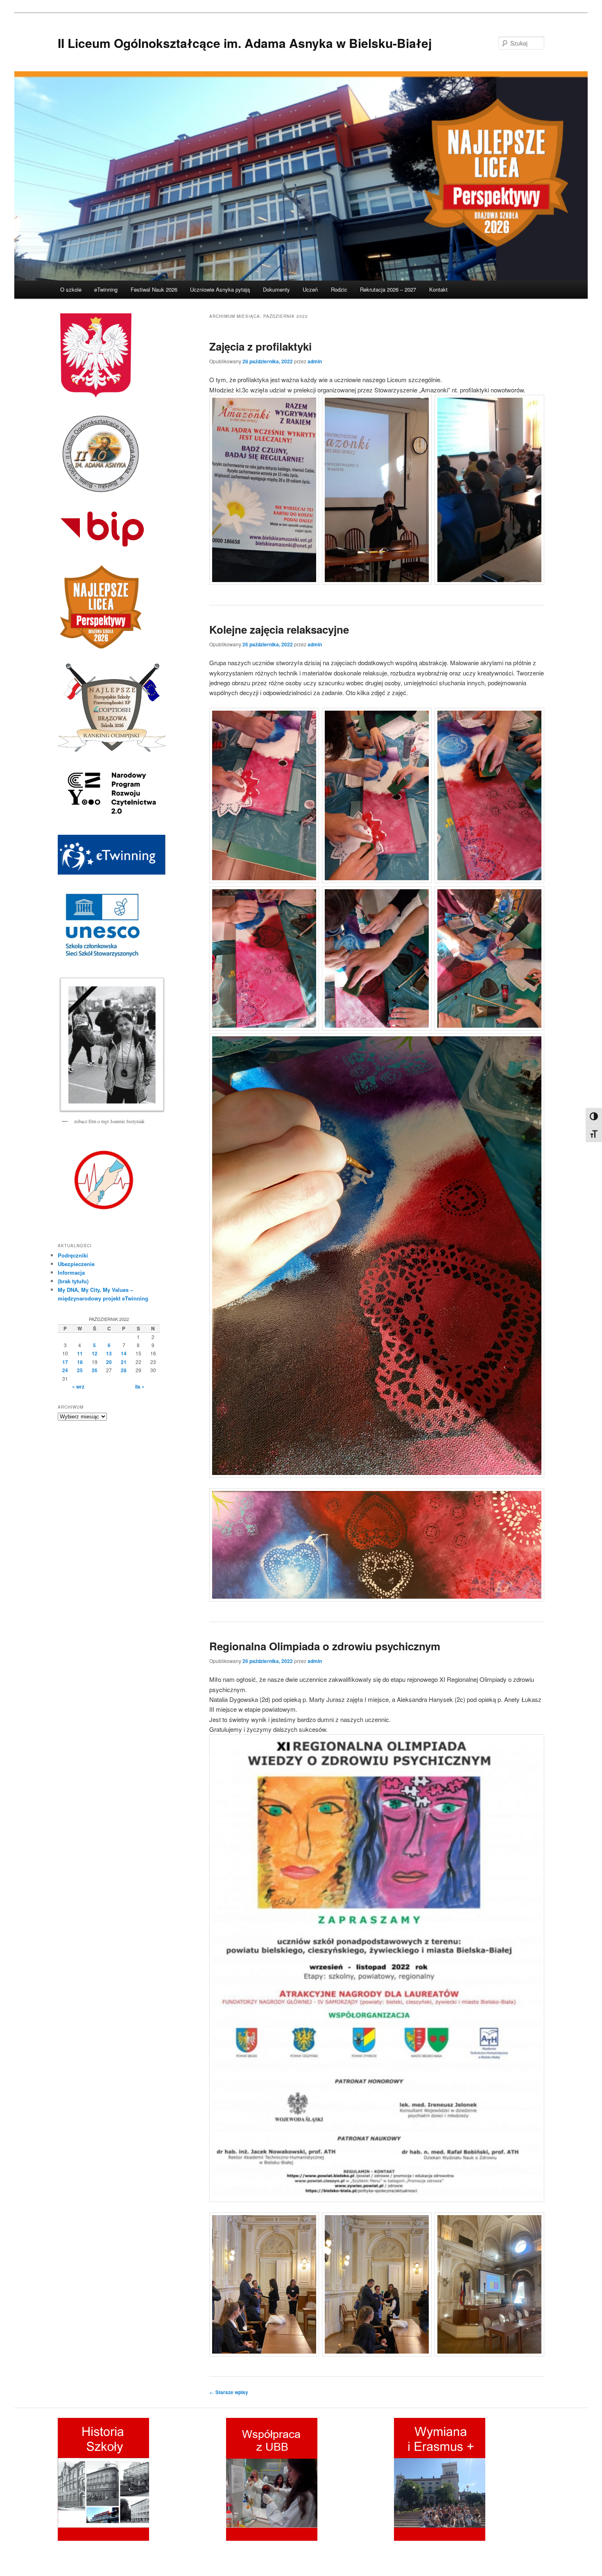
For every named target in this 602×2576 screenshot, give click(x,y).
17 (65, 1362)
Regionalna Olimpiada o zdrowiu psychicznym (325, 1646)
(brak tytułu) (73, 1281)
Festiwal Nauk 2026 (154, 289)
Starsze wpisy (229, 2392)
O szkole (71, 289)
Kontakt (438, 289)
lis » (140, 1387)
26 (95, 1370)
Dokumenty (276, 289)
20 (109, 1362)
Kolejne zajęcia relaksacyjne (279, 629)
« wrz (78, 1387)
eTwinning (106, 289)
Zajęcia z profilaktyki (260, 346)
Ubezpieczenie (76, 1264)
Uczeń (310, 289)
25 (80, 1370)
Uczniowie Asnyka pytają (220, 289)
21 (124, 1362)
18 (80, 1362)
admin (315, 361)
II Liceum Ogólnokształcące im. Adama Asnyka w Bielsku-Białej (245, 43)
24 (65, 1370)
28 (124, 1370)
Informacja (71, 1272)
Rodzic (339, 289)
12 (95, 1353)
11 (80, 1353)
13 (109, 1353)
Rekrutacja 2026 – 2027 (388, 289)
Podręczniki (73, 1255)
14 (124, 1353)
